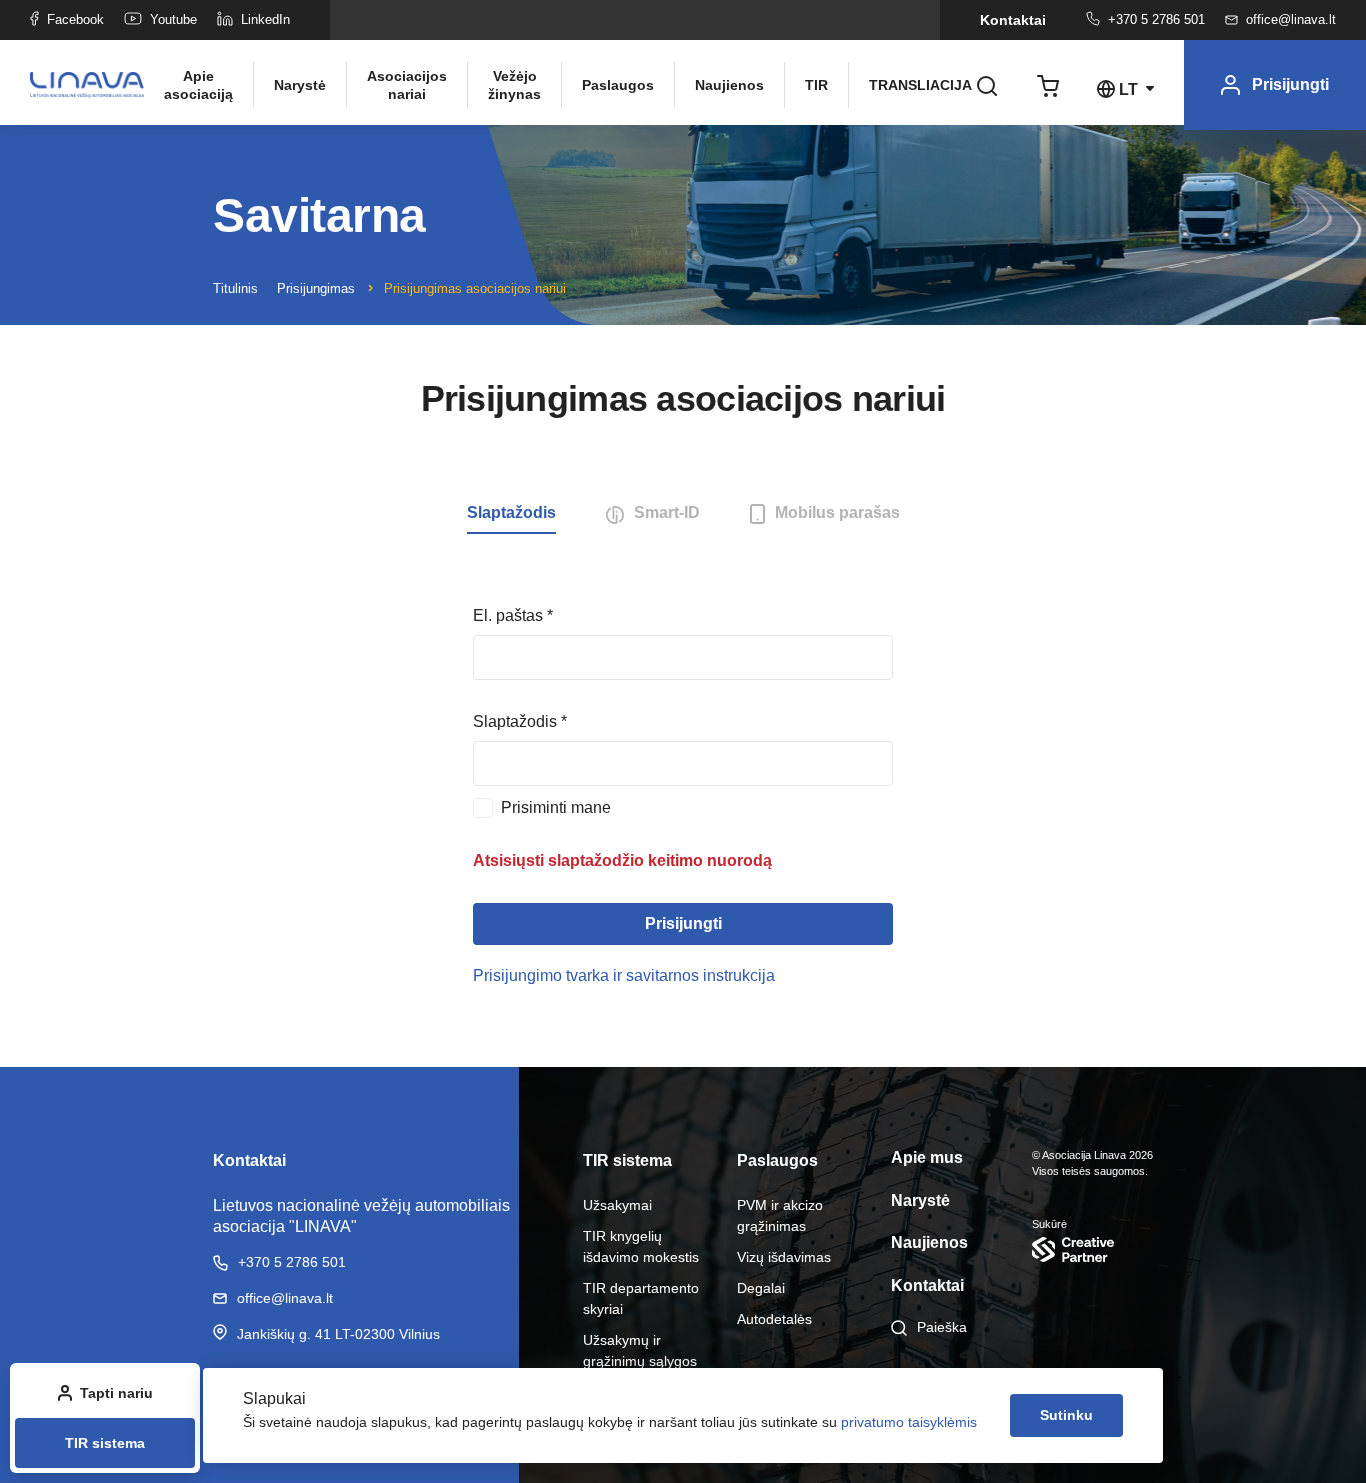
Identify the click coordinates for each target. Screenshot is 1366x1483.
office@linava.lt (1291, 19)
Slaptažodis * (520, 721)
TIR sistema (105, 1443)
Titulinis (235, 288)
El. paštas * (513, 615)
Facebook (75, 19)
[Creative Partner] (1092, 1249)
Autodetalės (774, 1319)
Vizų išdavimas (784, 1257)
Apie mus (927, 1157)
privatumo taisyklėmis (909, 1422)
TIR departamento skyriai (641, 1298)
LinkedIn (265, 19)
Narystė (300, 85)
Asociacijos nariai (407, 85)
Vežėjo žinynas (514, 85)
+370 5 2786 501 (1156, 19)
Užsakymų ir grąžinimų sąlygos (640, 1350)
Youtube (173, 19)
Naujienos (729, 85)
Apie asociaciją (198, 85)
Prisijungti (683, 923)
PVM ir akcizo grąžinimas (780, 1215)
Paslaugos (618, 85)
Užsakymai (617, 1205)
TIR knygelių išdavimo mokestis (641, 1246)
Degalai (761, 1288)
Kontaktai (1013, 20)
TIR (816, 85)
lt (1128, 89)
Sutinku (1066, 1415)
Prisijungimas (316, 288)
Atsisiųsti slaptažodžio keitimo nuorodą (622, 860)
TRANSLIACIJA (913, 85)
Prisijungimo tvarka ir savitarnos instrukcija (624, 975)
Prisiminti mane (556, 807)
